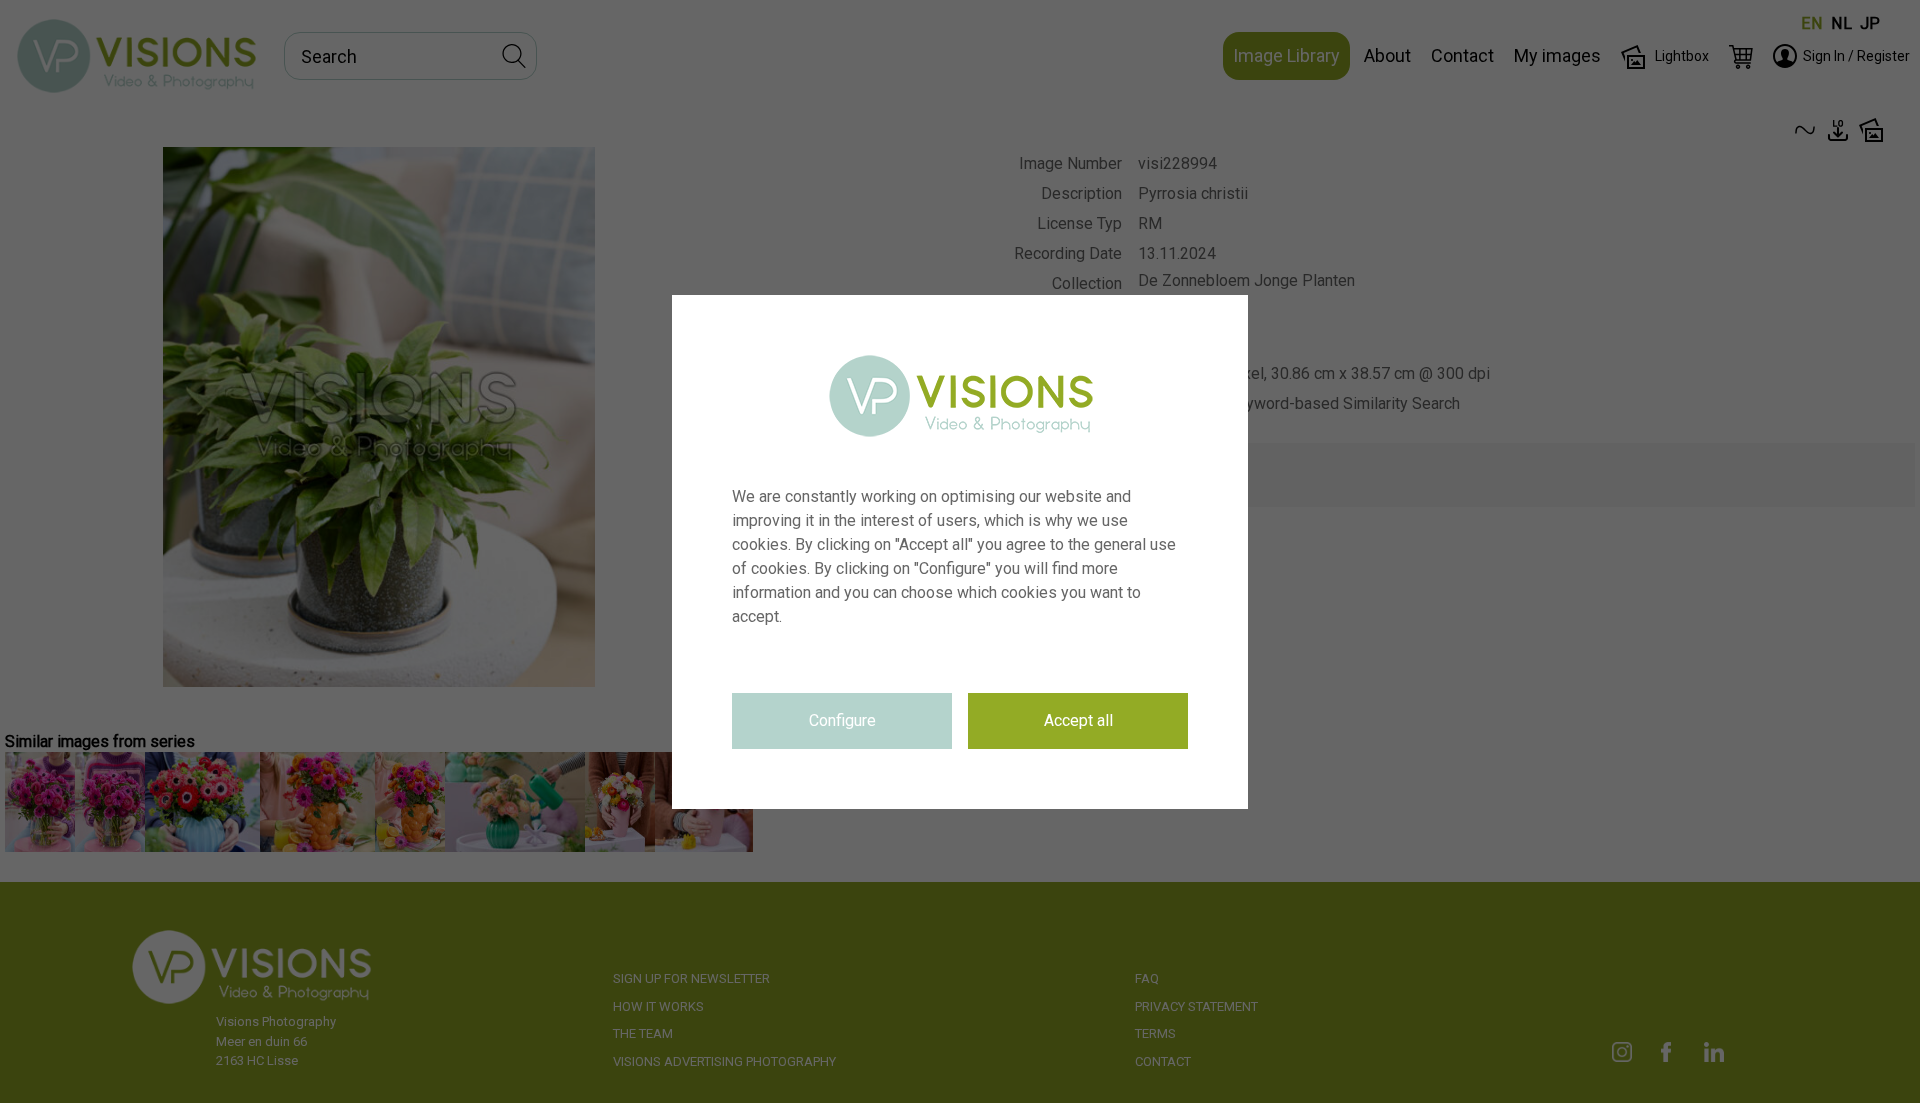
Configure (842, 720)
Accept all (1078, 720)
